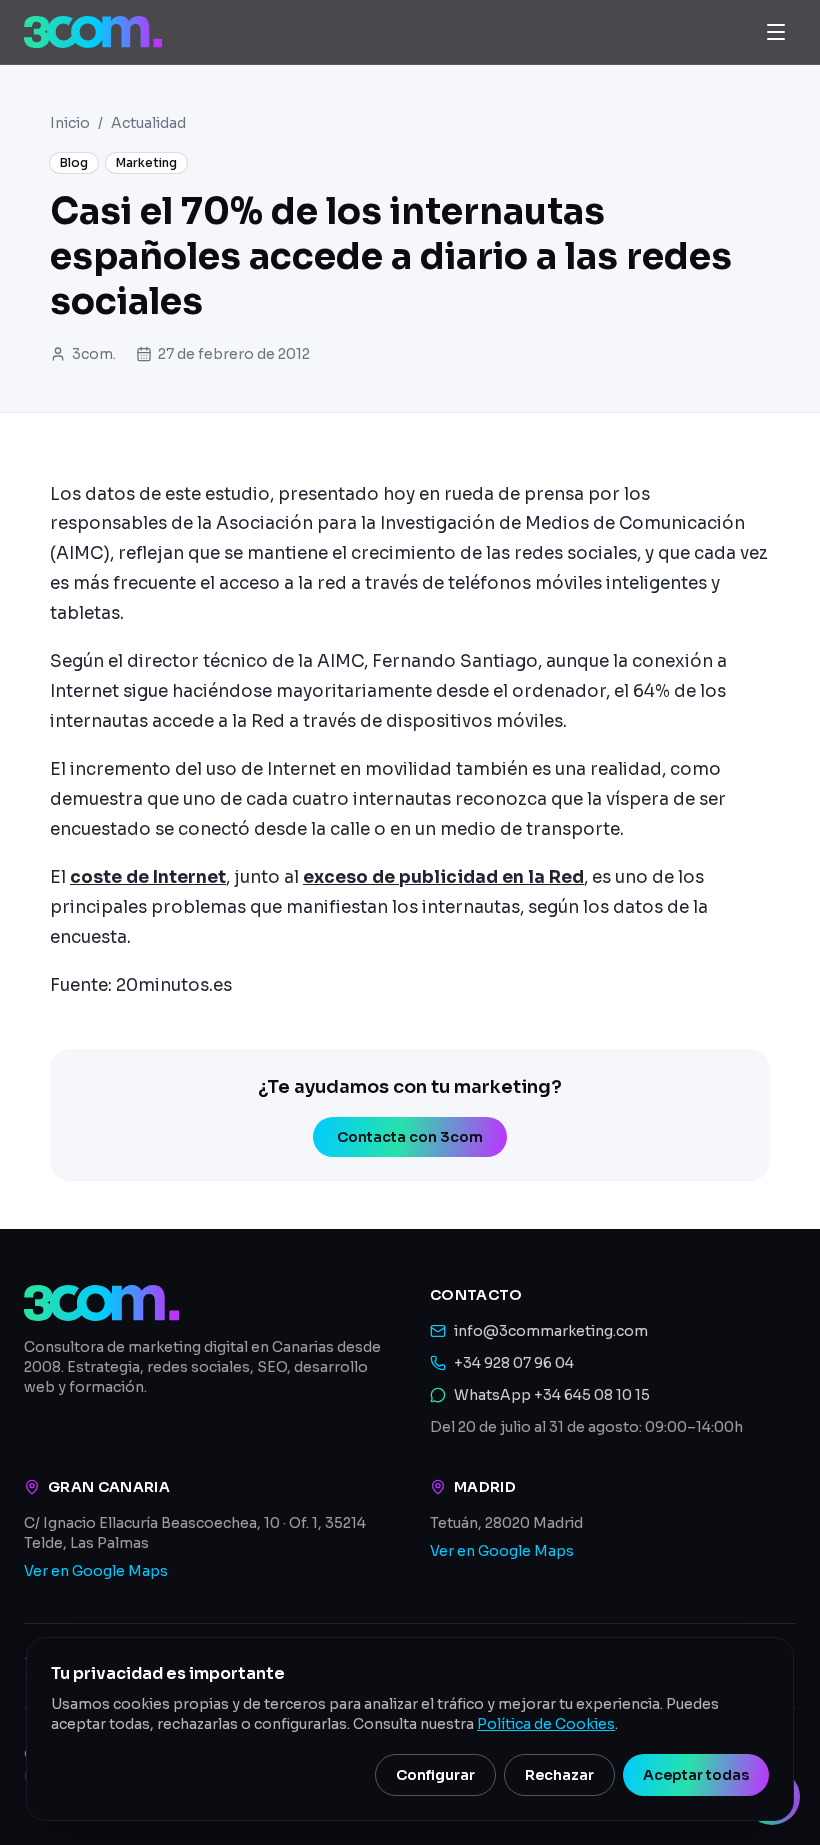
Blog (74, 162)
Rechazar (559, 1775)
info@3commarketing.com (551, 1331)
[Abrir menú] (776, 32)
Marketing (146, 162)
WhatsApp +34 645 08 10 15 (552, 1395)
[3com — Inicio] (93, 32)
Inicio (70, 123)
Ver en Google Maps (96, 1571)
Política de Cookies (546, 1724)
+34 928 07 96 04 (514, 1363)
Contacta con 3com (410, 1137)
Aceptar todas (696, 1775)
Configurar (435, 1775)
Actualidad (148, 123)
